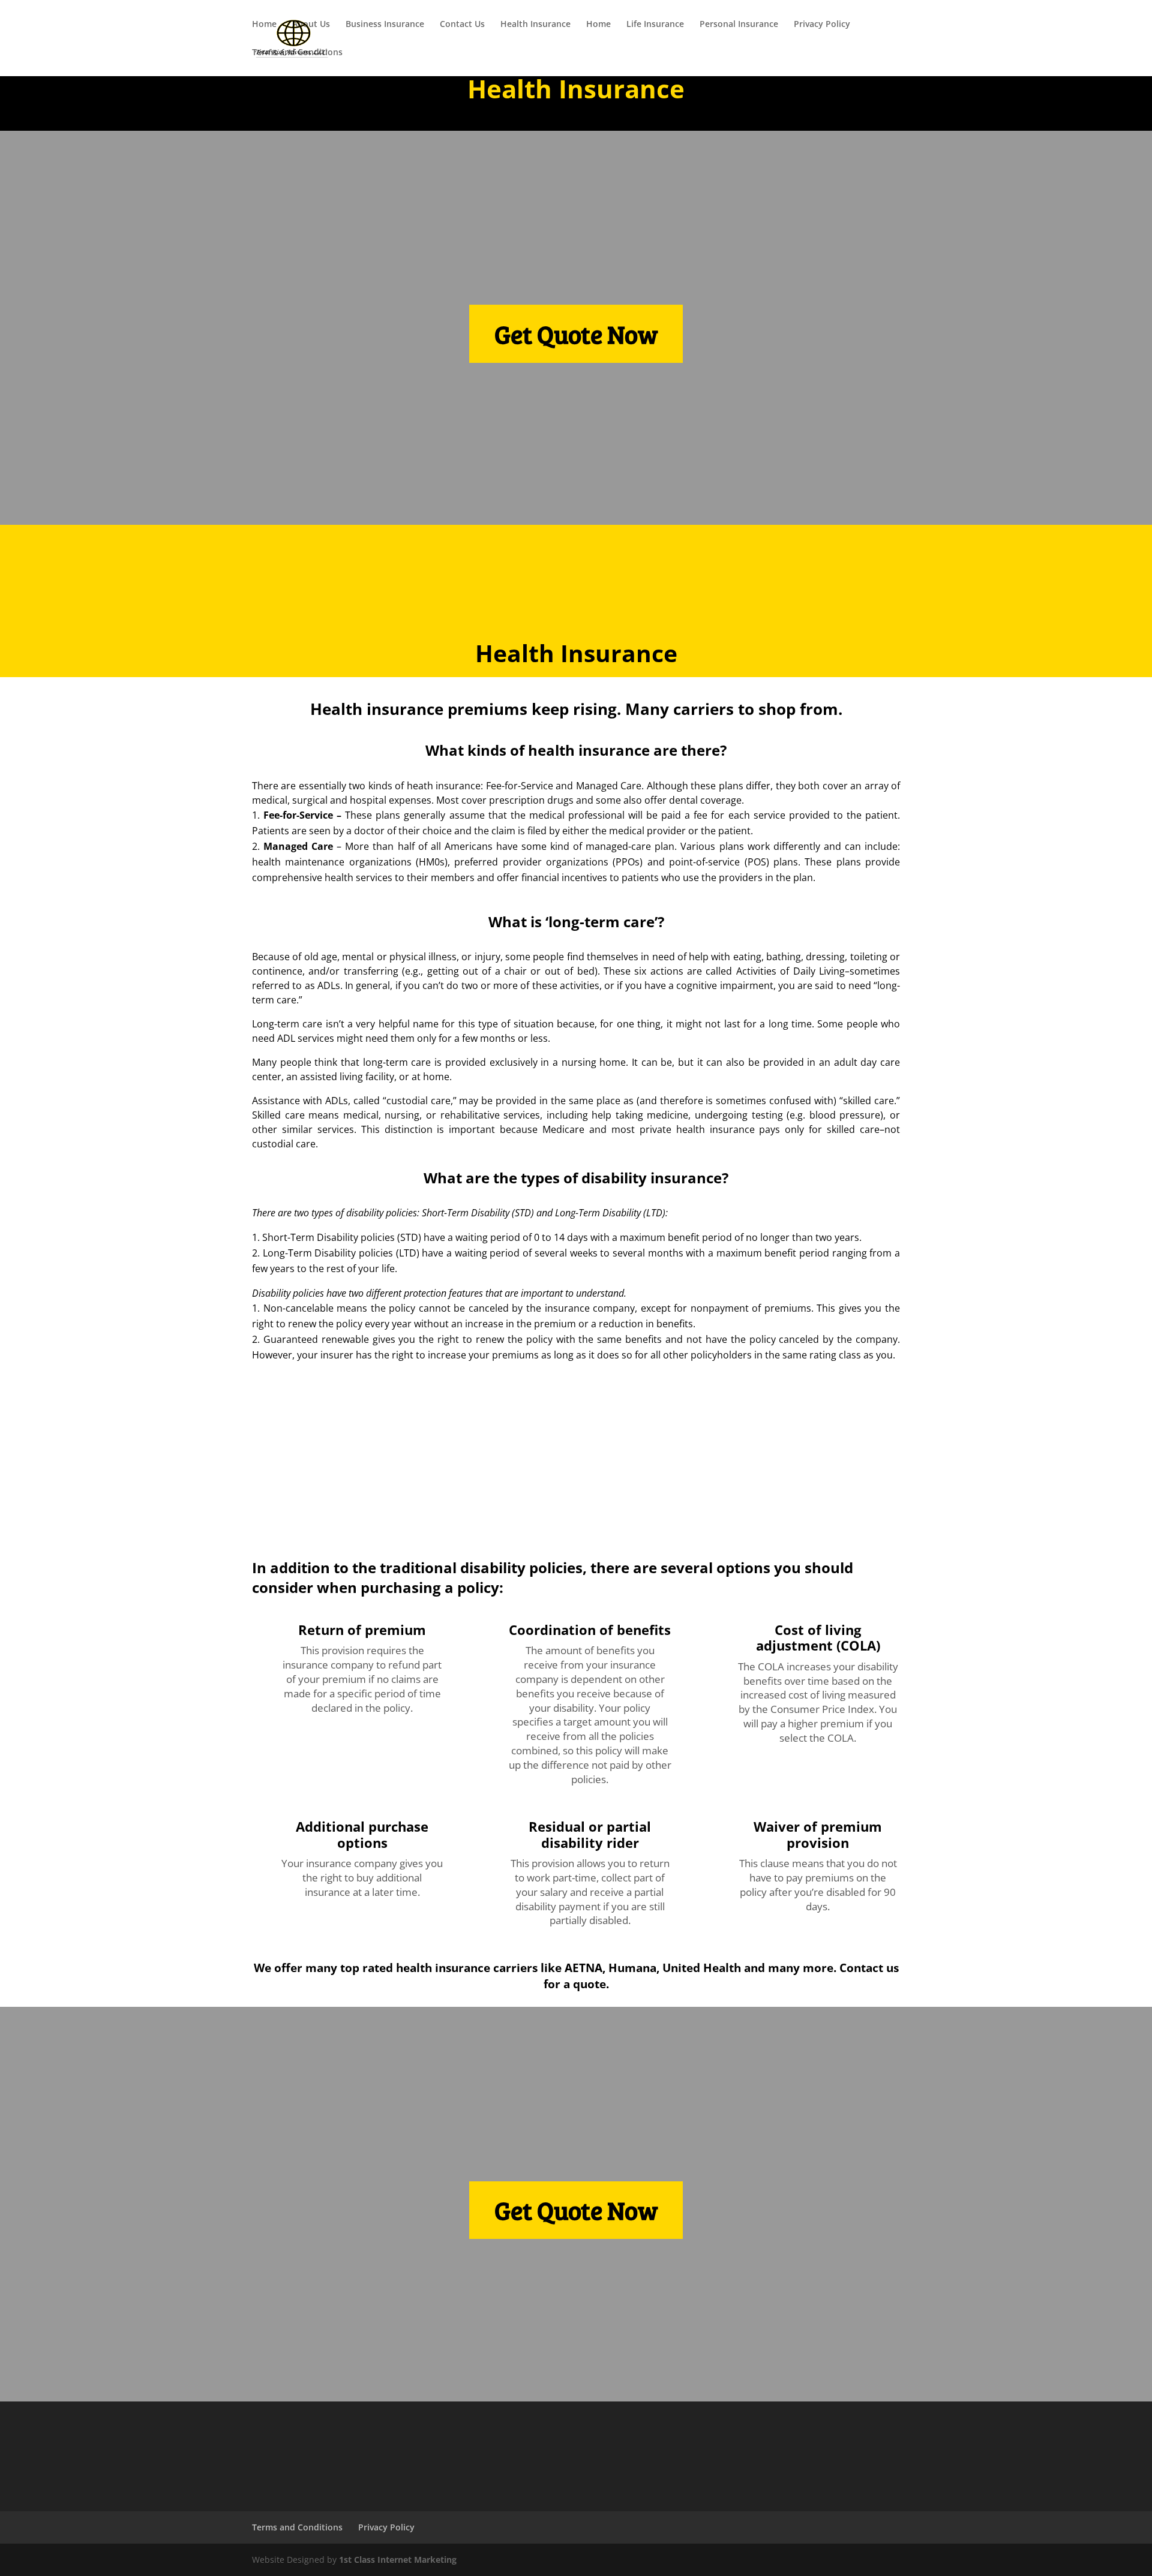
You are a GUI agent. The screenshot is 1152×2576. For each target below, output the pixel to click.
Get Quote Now (576, 334)
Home (264, 25)
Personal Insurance (739, 25)
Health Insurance (535, 25)
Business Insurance (385, 25)
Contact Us (462, 25)
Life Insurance (655, 25)
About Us (311, 25)
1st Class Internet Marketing (398, 2560)
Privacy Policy (822, 25)
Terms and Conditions (297, 53)
